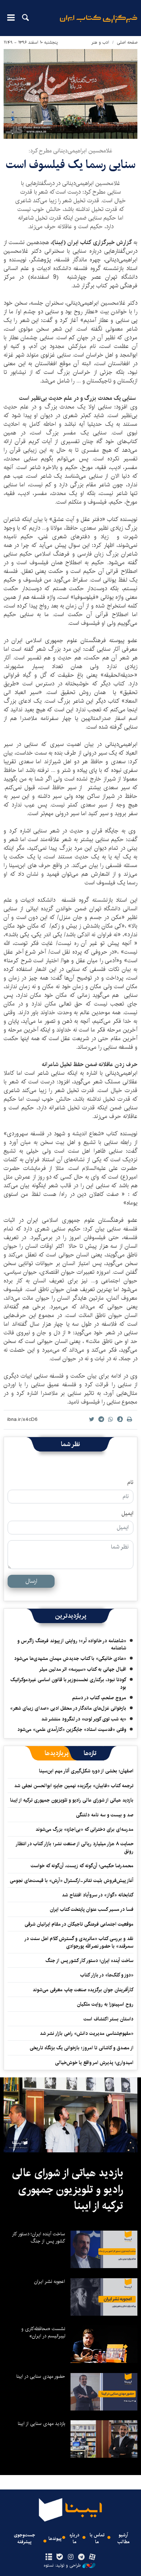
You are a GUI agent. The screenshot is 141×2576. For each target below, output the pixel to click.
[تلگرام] (82, 2557)
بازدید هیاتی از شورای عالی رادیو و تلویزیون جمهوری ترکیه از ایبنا (72, 1800)
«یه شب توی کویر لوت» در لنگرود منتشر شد (84, 1719)
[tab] (90, 1753)
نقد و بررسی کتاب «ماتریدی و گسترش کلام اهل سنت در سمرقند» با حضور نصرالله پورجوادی (79, 1942)
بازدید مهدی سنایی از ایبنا (41, 2423)
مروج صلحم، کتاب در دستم (99, 1698)
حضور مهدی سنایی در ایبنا (41, 2376)
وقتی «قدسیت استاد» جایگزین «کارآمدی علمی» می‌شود (72, 1729)
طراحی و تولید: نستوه (62, 2566)
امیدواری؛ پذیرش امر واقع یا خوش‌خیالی (94, 2063)
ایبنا (99, 24)
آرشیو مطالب (123, 2539)
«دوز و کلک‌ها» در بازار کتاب (107, 1975)
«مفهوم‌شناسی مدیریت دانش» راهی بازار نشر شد (87, 2033)
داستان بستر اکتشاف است (108, 2019)
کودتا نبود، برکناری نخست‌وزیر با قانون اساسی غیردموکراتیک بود (68, 1683)
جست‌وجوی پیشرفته (24, 2539)
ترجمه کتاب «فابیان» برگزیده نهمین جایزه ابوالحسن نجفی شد (74, 1786)
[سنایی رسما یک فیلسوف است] (70, 94)
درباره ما (74, 2539)
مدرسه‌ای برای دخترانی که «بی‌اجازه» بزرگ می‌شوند (84, 1829)
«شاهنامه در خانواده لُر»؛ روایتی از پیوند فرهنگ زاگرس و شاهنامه (72, 1644)
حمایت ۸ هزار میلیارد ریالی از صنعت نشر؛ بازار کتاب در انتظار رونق (75, 1847)
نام (130, 1483)
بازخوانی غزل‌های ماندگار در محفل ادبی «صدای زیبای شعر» (68, 1708)
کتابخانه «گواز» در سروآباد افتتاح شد (98, 1895)
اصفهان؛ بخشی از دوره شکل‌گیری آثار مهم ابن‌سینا (86, 1771)
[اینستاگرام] (70, 2557)
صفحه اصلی (127, 42)
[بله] (59, 2557)
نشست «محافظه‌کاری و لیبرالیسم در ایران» (43, 2332)
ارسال (31, 1581)
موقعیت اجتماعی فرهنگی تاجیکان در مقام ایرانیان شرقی (79, 1924)
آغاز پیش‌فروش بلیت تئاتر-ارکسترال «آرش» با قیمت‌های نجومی (72, 1881)
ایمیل (127, 1514)
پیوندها (55, 2539)
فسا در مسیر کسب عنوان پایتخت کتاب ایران (92, 1909)
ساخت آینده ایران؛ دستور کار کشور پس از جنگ (89, 1961)
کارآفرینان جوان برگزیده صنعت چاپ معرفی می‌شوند (83, 1990)
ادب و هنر (100, 42)
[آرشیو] (49, 2557)
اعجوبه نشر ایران (50, 2281)
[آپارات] (92, 2557)
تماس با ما (97, 2539)
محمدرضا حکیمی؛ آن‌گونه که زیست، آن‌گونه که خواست (82, 1866)
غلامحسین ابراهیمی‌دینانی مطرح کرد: (70, 151)
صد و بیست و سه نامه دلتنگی (105, 1815)
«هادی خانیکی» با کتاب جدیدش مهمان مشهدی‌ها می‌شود (70, 1658)
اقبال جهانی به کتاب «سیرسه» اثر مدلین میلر (83, 1669)
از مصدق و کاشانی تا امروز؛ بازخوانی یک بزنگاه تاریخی (82, 2048)
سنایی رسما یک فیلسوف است (71, 165)
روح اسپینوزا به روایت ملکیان (105, 2004)
